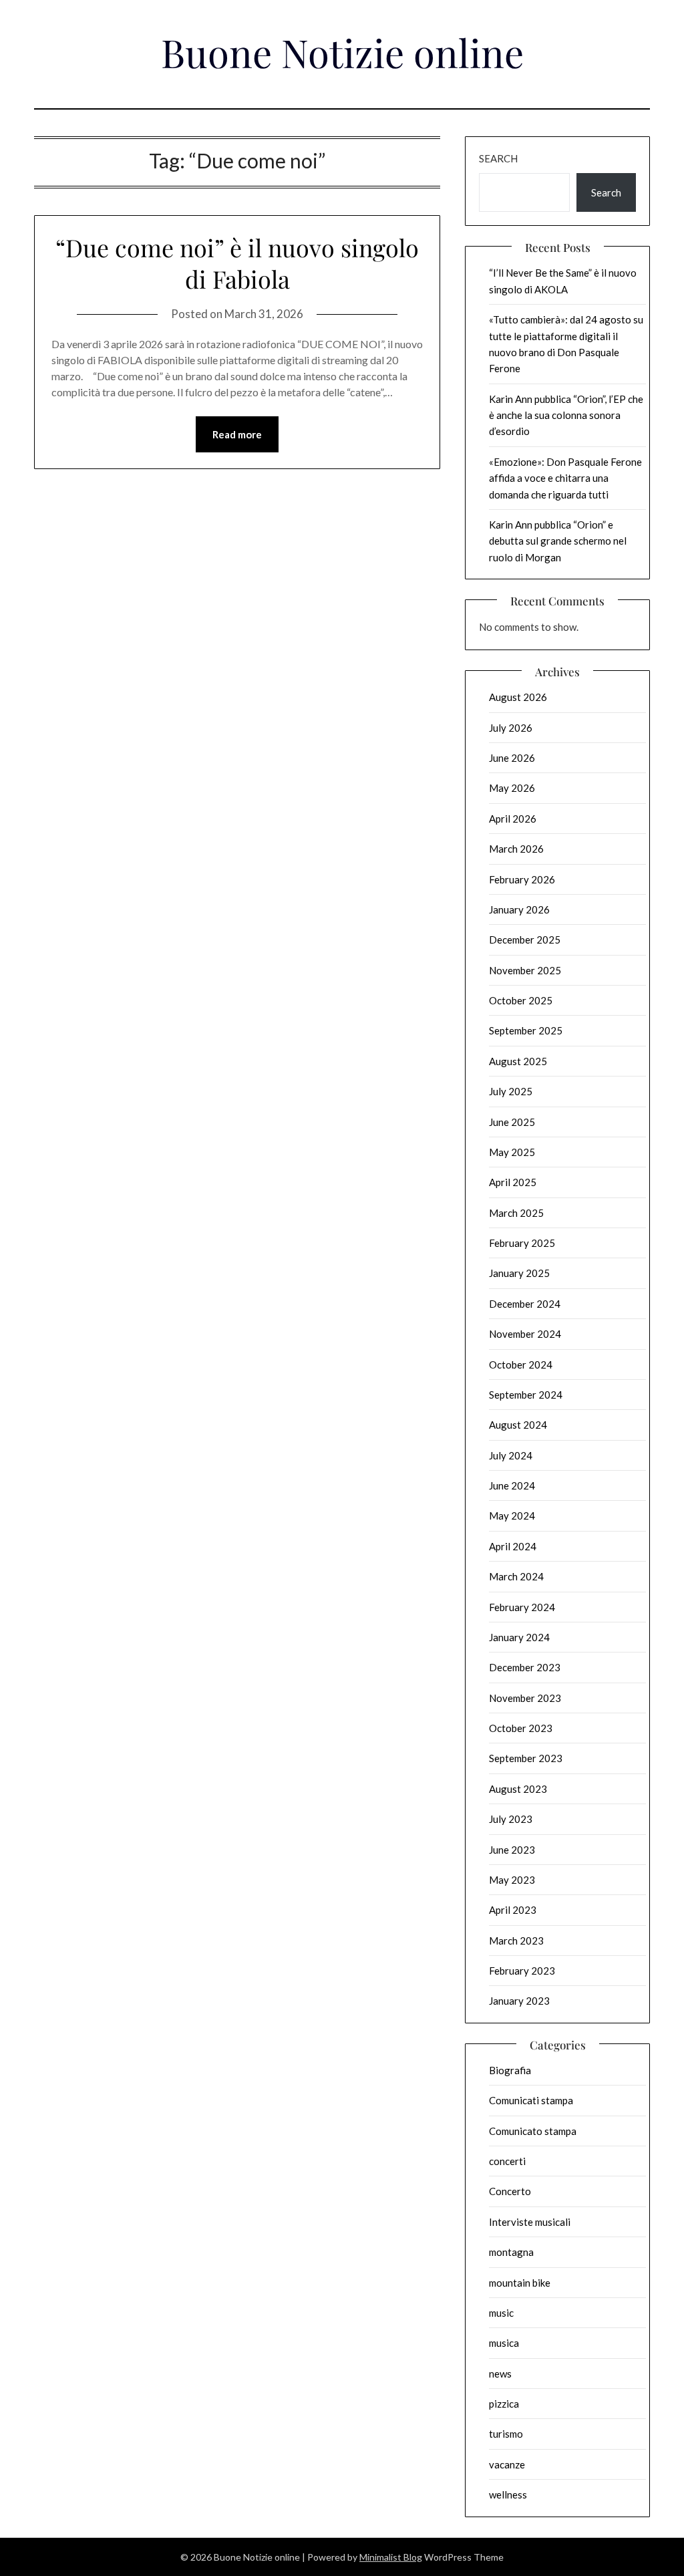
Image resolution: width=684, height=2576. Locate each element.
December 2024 (525, 1304)
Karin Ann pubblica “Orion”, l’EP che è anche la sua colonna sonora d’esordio (566, 415)
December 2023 (525, 1667)
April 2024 (513, 1546)
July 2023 (511, 1819)
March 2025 (516, 1213)
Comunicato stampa (533, 2131)
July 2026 (511, 728)
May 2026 (512, 788)
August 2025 (518, 1061)
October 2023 (521, 1728)
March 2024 (516, 1576)
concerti (507, 2161)
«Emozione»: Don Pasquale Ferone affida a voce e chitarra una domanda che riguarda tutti (565, 478)
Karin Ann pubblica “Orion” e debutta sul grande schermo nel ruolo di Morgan (558, 541)
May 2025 (512, 1152)
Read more (237, 434)
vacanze (507, 2464)
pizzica (504, 2404)
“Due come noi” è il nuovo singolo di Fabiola (237, 263)
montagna (511, 2252)
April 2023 (513, 1910)
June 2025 (512, 1122)
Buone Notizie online (342, 52)
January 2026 (519, 909)
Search (498, 158)
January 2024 (519, 1637)
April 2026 (513, 819)
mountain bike (520, 2283)
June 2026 (512, 758)
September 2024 (526, 1395)
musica (504, 2343)
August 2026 (518, 697)
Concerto (510, 2191)
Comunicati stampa (531, 2100)
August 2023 (518, 1789)
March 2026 (516, 849)
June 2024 (512, 1485)
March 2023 (516, 1941)
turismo (506, 2434)
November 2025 (525, 970)
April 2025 (513, 1182)
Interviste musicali (530, 2222)
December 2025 (525, 940)
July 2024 (511, 1455)
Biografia (510, 2070)
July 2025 (511, 1091)
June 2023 (512, 1850)
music (501, 2313)
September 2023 (526, 1758)
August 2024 (518, 1425)
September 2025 (526, 1030)
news (500, 2374)
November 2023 (525, 1698)
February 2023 (522, 1971)
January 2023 (519, 2001)
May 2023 (512, 1880)
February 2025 (522, 1243)
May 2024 (512, 1516)
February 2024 (522, 1607)
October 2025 (521, 1000)
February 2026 (522, 879)
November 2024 (525, 1334)
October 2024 (521, 1365)
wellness (508, 2494)
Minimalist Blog (391, 2557)
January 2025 (519, 1273)
